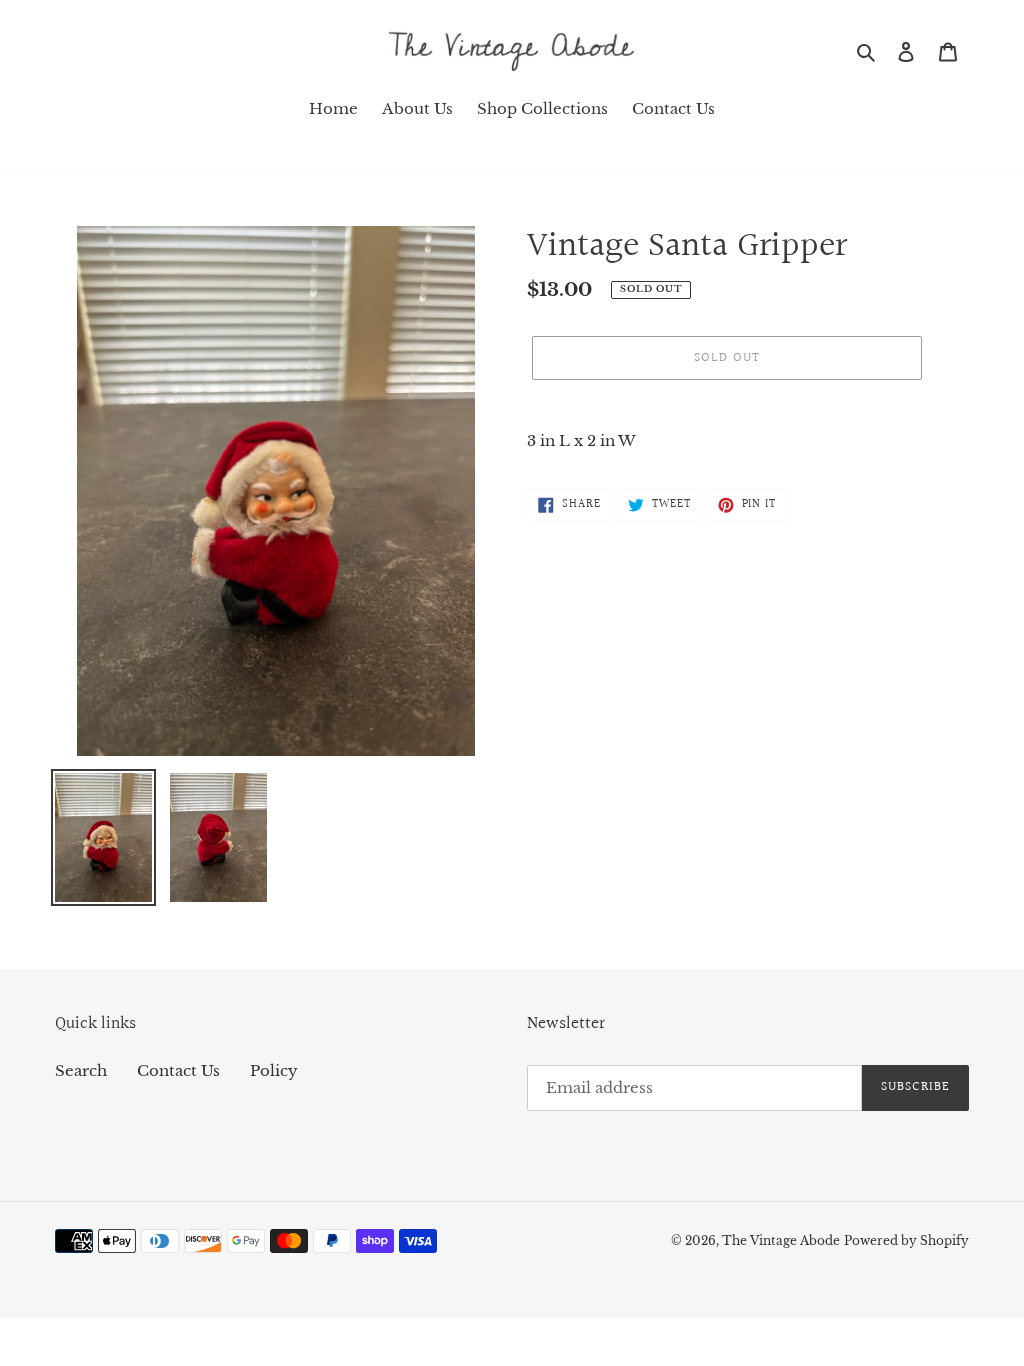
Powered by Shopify (906, 1240)
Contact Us (178, 1070)
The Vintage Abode (781, 1240)
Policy (274, 1070)
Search (81, 1070)
